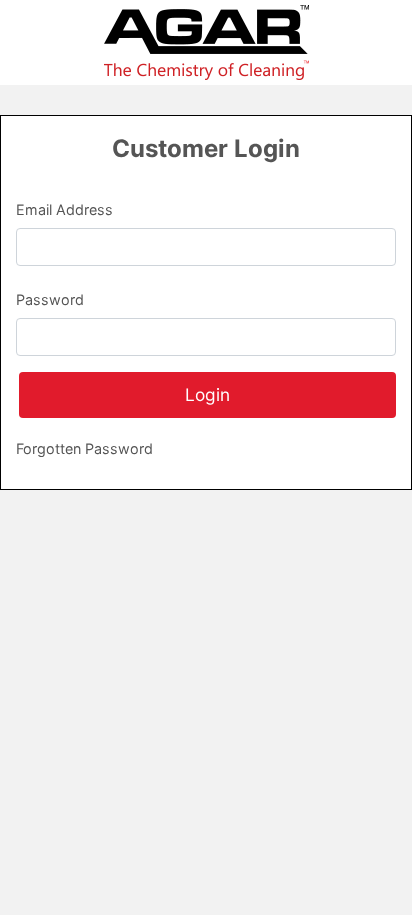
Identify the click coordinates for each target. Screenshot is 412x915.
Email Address (64, 209)
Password (50, 299)
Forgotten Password (84, 448)
